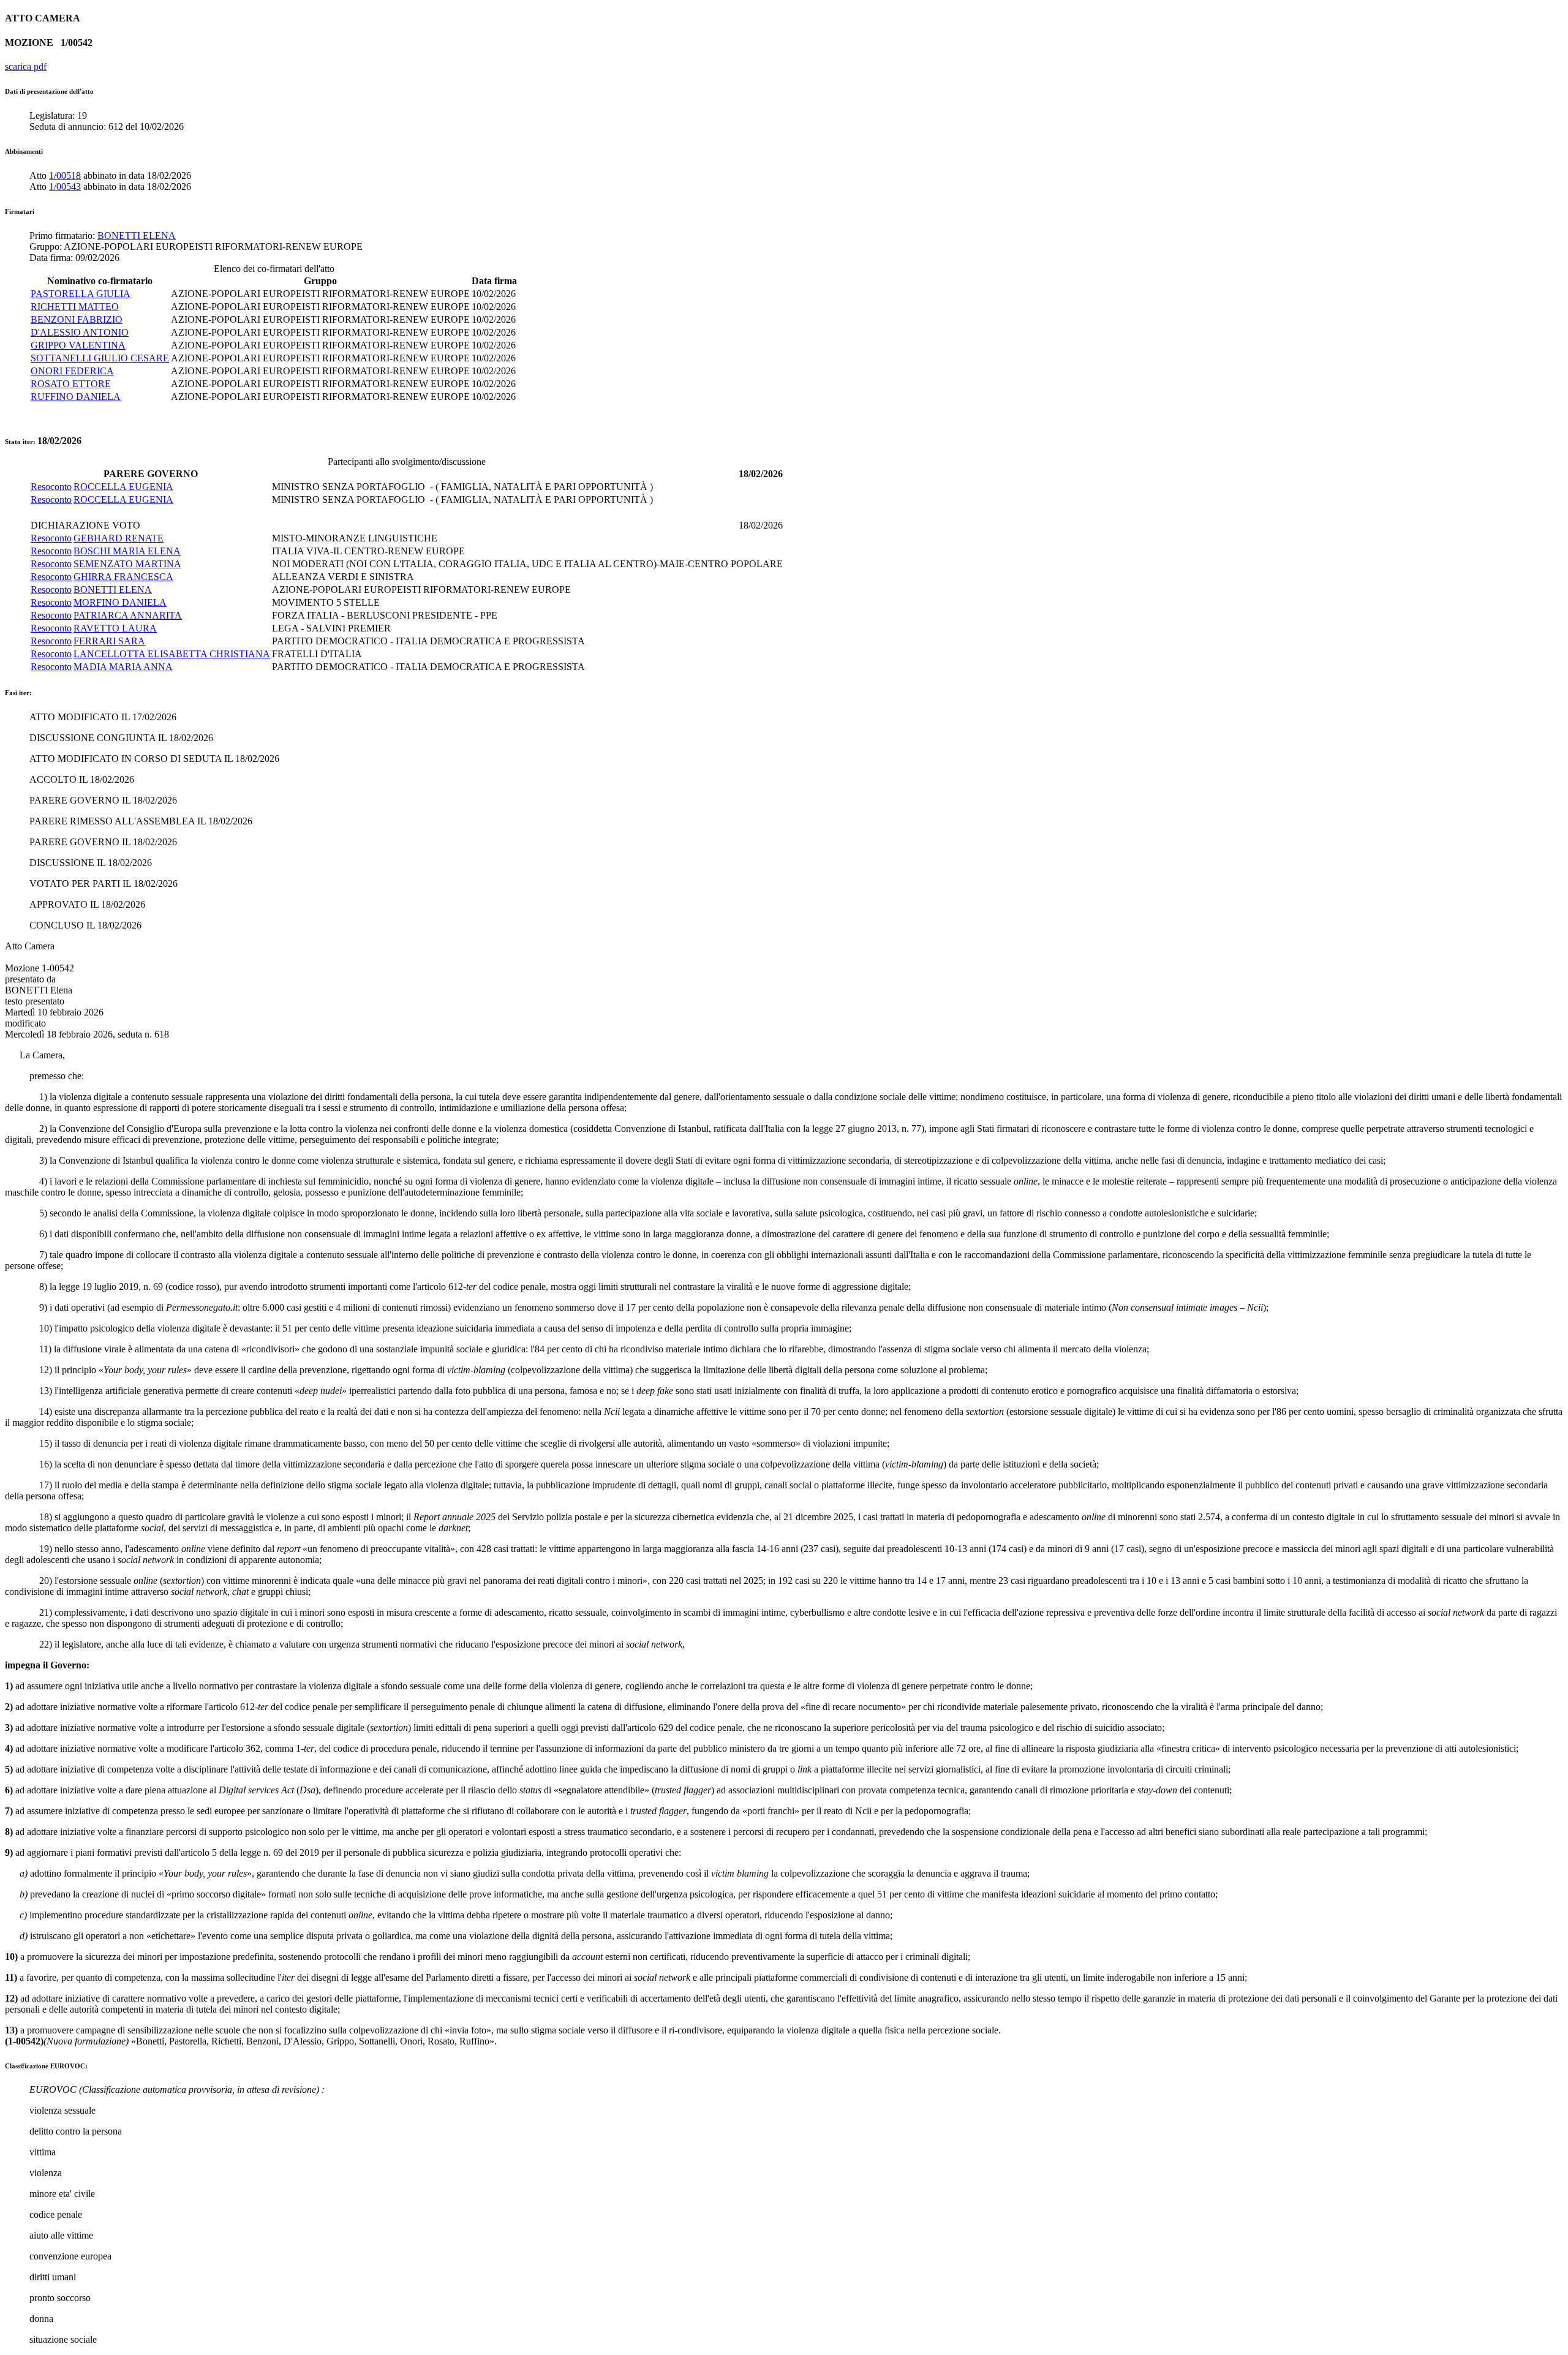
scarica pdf (26, 66)
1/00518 (65, 175)
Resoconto (51, 487)
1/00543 (65, 187)
